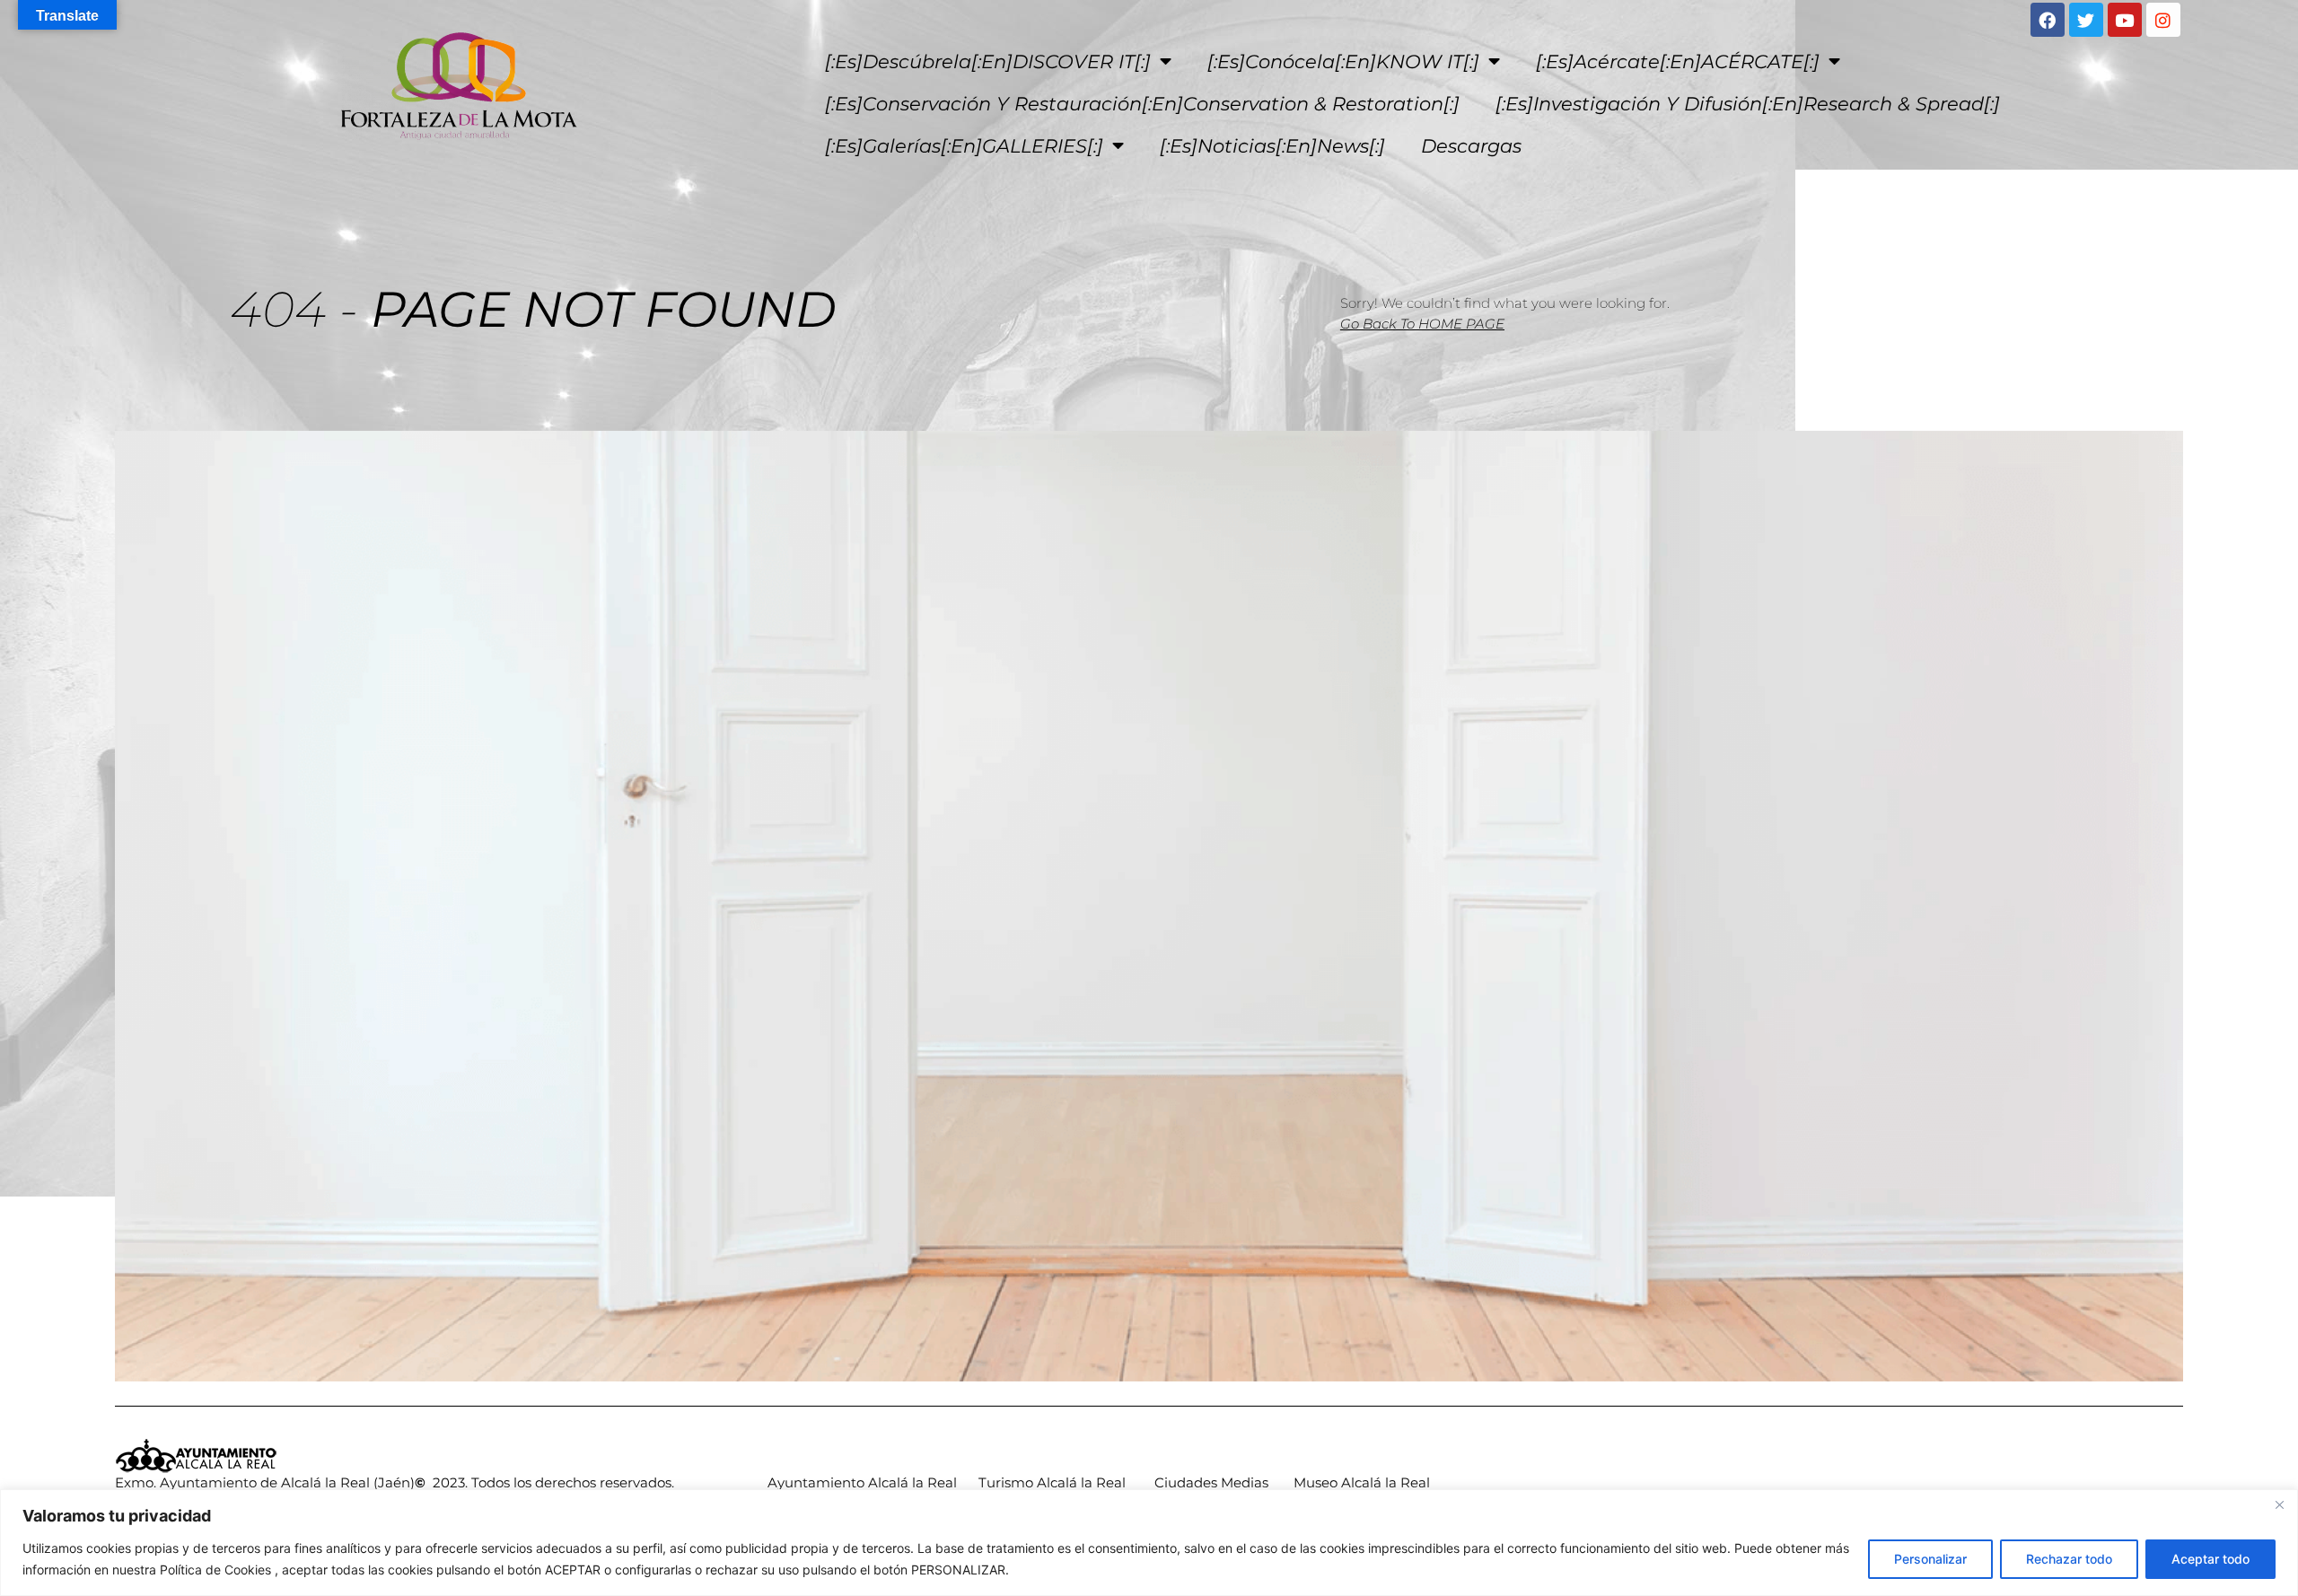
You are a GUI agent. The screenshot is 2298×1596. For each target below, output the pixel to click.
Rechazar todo (2069, 1559)
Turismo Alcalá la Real (1052, 1482)
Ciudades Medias (1211, 1482)
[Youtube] (2125, 20)
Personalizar (1930, 1559)
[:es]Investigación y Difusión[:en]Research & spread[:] (1748, 104)
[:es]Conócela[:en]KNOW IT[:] (1343, 61)
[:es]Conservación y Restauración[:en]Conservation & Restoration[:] (1142, 104)
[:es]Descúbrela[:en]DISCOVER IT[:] (988, 61)
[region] (1149, 1543)
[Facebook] (2048, 20)
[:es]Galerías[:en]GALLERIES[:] (964, 146)
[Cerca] (2279, 1504)
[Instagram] (2163, 20)
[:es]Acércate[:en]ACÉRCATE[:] (1678, 61)
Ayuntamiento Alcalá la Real (862, 1482)
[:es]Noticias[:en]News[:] (1272, 146)
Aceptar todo (2210, 1559)
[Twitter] (2086, 20)
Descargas (1471, 146)
